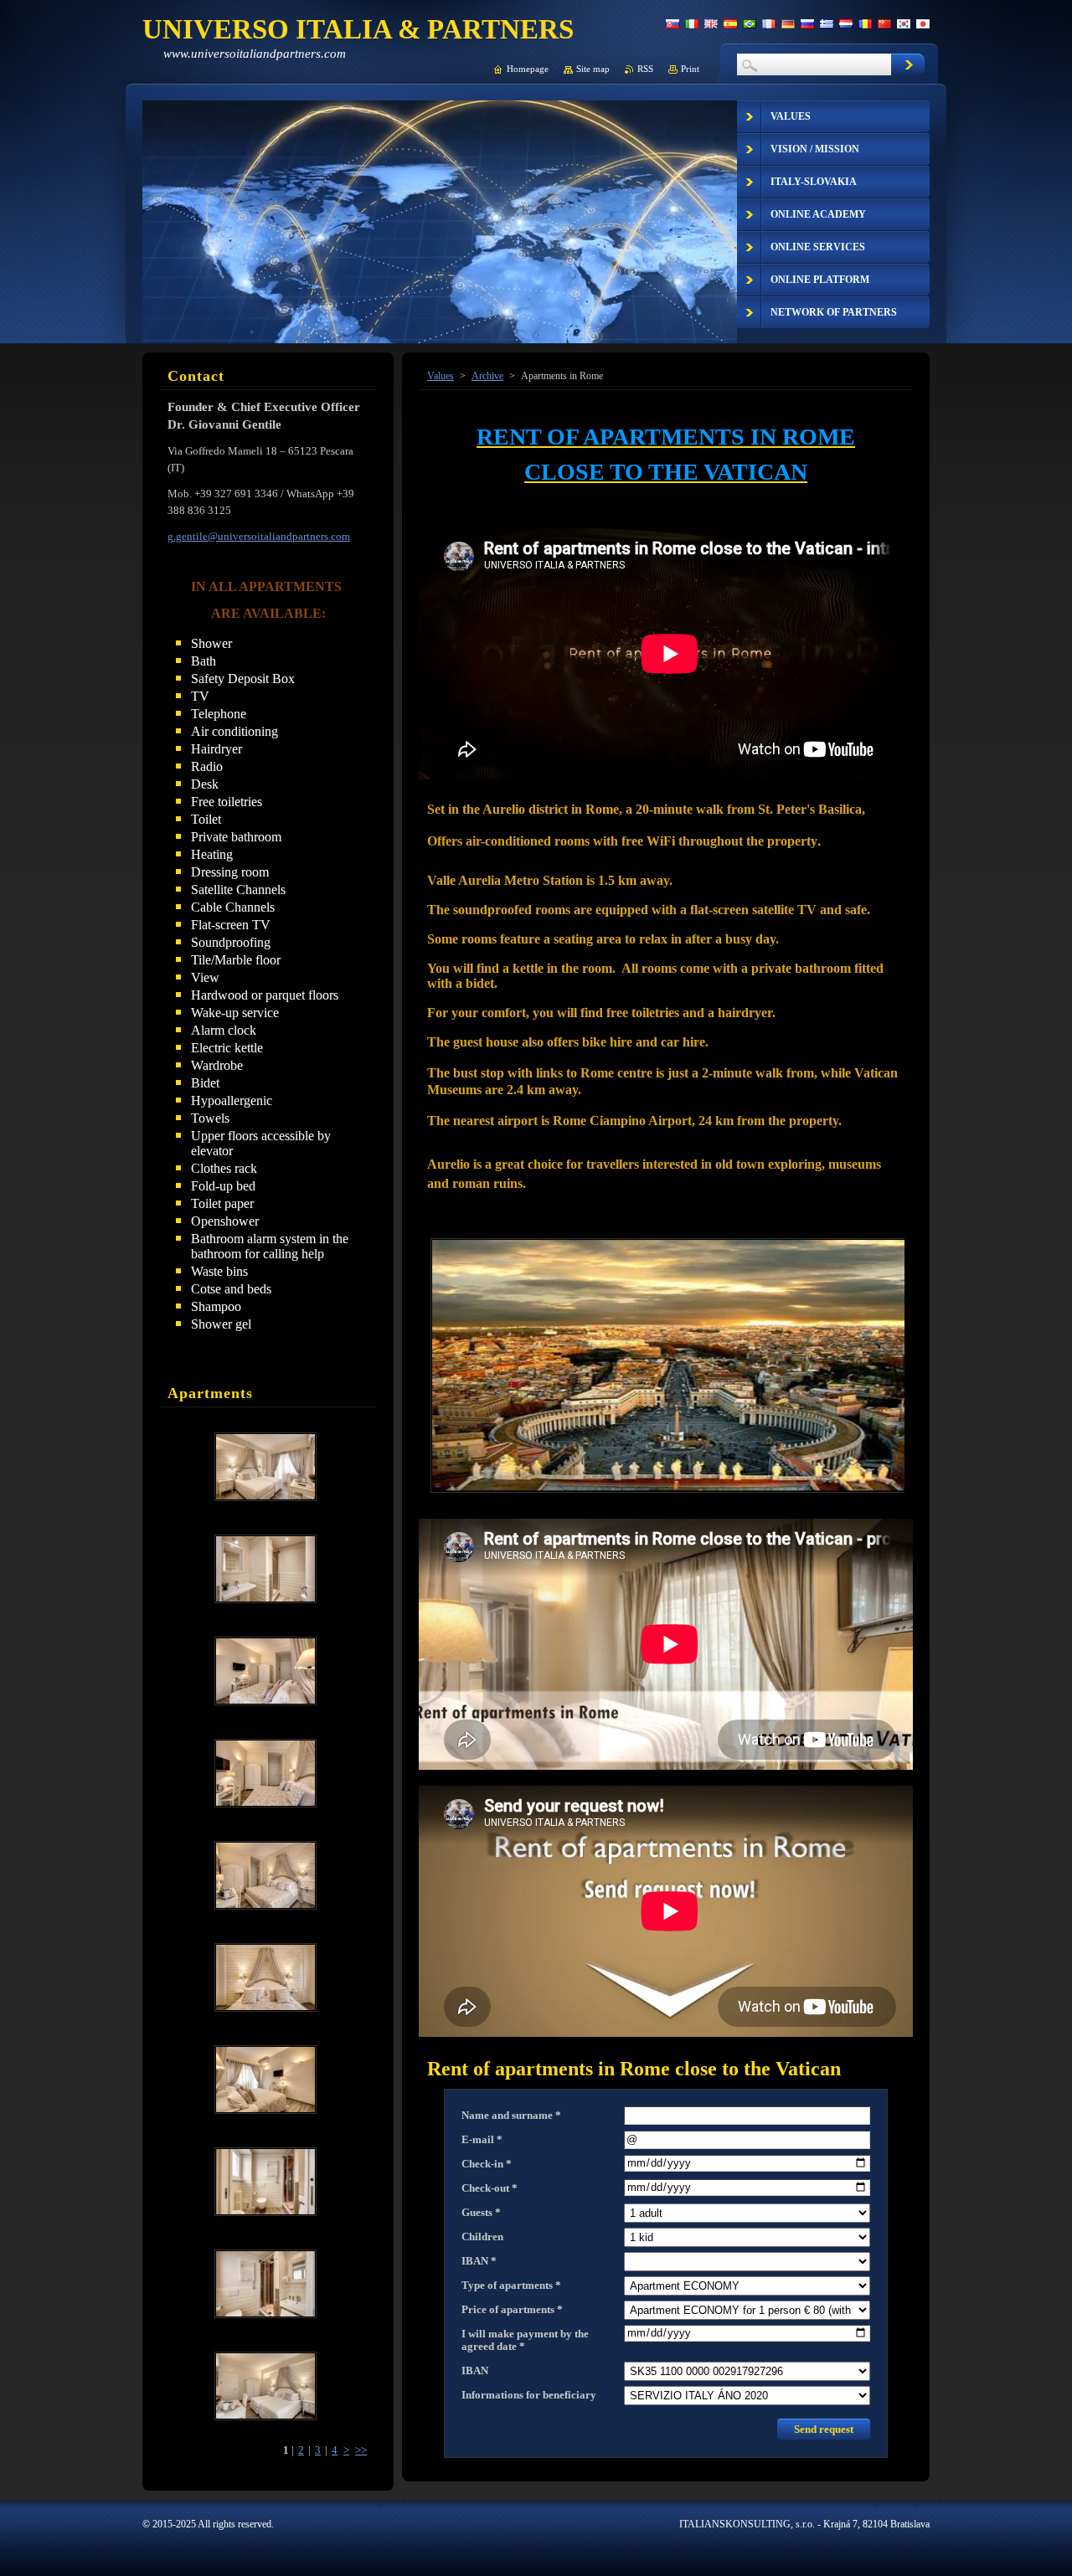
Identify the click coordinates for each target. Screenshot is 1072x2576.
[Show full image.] (265, 1467)
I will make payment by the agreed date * (525, 2340)
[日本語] (923, 23)
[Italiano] (692, 23)
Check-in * (487, 2164)
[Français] (769, 23)
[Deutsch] (788, 23)
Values (441, 376)
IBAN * (479, 2261)
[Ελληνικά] (827, 23)
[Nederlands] (846, 23)
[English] (711, 23)
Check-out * (490, 2188)
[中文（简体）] (884, 23)
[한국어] (904, 23)
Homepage (528, 69)
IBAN (475, 2371)
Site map (593, 69)
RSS (645, 69)
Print (690, 69)
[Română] (865, 23)
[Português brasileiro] (750, 23)
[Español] (730, 23)
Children (482, 2237)
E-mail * (482, 2140)
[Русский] (807, 23)
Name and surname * (511, 2116)
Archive (487, 376)
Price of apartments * (512, 2310)
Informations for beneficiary (529, 2395)
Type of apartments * (511, 2285)
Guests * (481, 2213)
